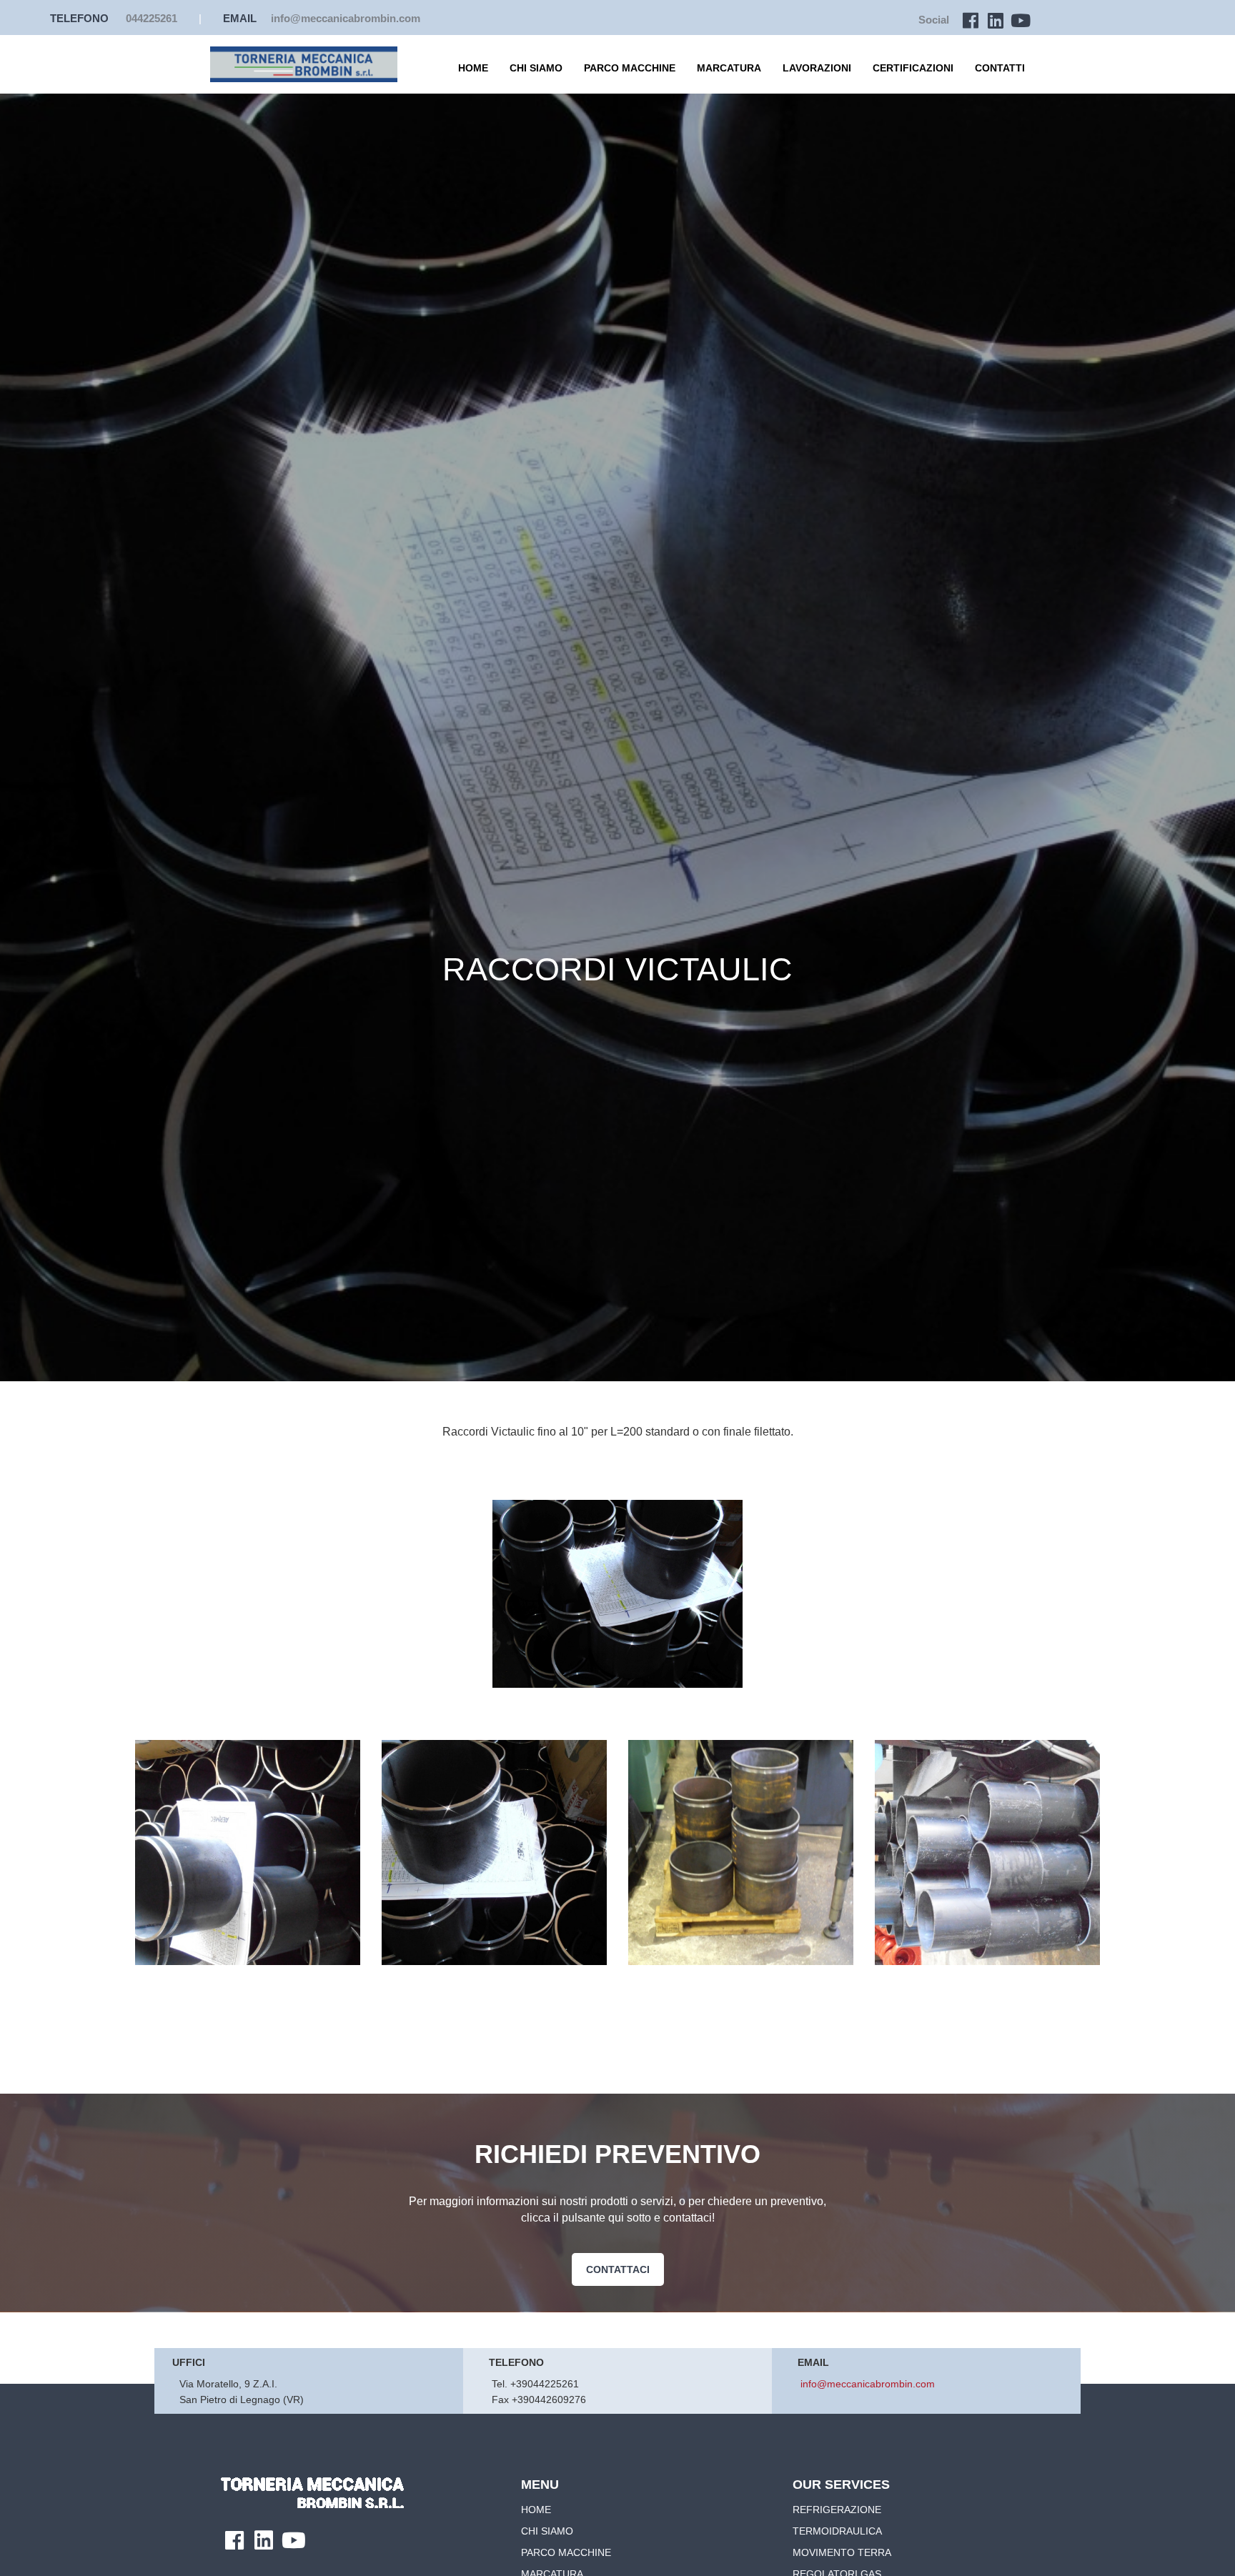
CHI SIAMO (536, 68)
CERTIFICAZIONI (913, 68)
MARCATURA (729, 68)
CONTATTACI (618, 2269)
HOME (473, 68)
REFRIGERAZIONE (837, 2510)
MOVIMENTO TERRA (842, 2552)
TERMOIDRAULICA (837, 2531)
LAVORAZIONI (817, 68)
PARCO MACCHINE (630, 68)
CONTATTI (1000, 68)
